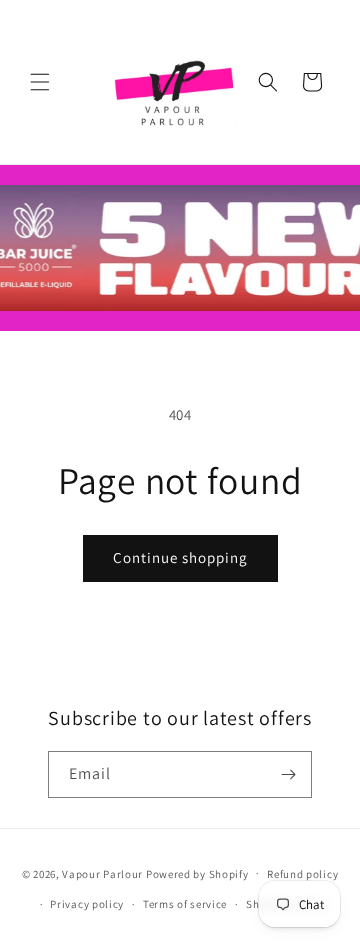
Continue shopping (180, 557)
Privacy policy (87, 904)
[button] (40, 82)
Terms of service (185, 904)
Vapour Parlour (102, 873)
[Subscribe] (289, 774)
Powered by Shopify (197, 873)
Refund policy (302, 874)
